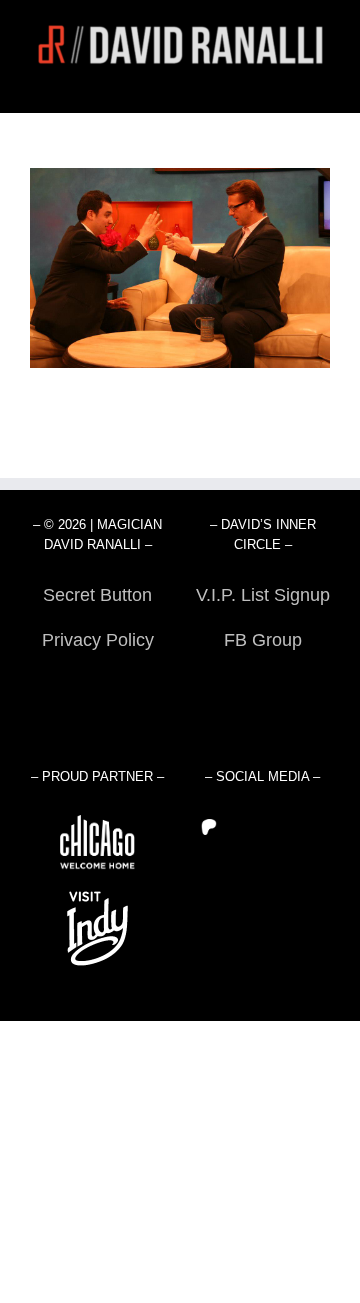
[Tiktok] (319, 827)
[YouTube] (238, 827)
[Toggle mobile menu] (322, 81)
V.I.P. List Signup (263, 595)
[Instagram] (292, 827)
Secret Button (97, 595)
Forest (97, 685)
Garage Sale (262, 685)
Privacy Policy (98, 640)
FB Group (263, 640)
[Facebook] (265, 827)
